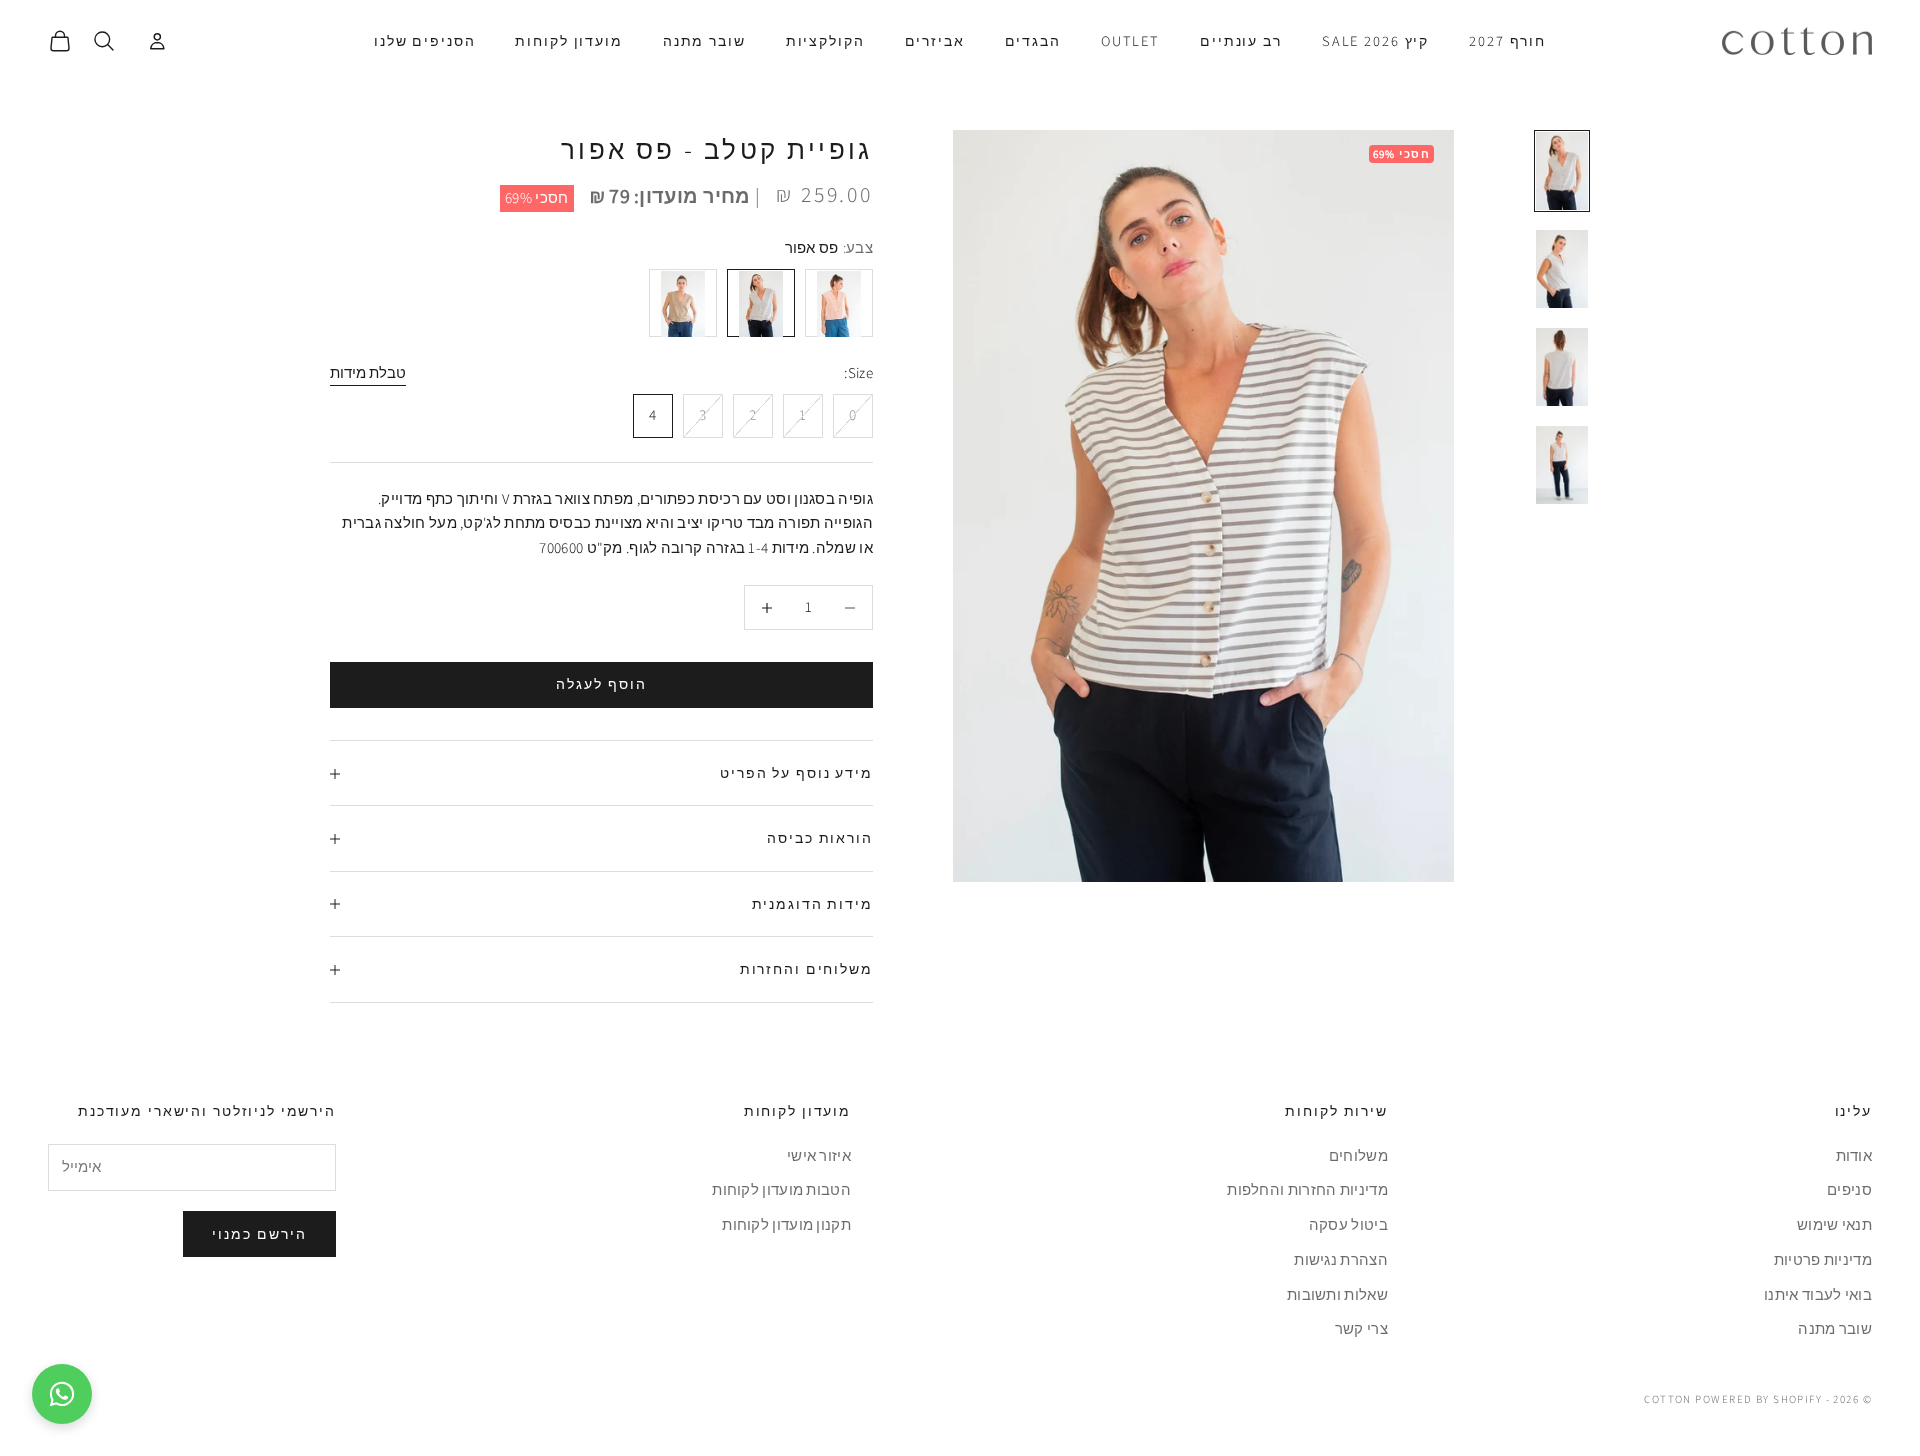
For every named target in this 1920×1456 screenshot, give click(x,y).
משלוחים (1358, 1155)
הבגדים (1033, 40)
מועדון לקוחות (568, 40)
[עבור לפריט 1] (1562, 171)
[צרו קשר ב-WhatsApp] (62, 1394)
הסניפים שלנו (424, 40)
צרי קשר (1361, 1328)
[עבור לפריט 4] (1562, 465)
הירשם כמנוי (259, 1234)
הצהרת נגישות (1341, 1259)
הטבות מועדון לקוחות (781, 1189)
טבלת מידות (368, 373)
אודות (1854, 1155)
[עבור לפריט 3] (1562, 367)
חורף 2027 (1507, 40)
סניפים (1849, 1189)
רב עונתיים (1241, 40)
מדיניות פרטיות (1823, 1259)
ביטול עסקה (1348, 1224)
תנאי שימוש (1834, 1224)
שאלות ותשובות (1337, 1294)
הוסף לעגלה (601, 685)
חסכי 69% (536, 197)
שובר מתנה (704, 40)
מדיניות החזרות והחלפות (1307, 1189)
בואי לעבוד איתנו (1818, 1294)
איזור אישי (819, 1155)
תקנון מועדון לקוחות (786, 1224)
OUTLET (1130, 40)
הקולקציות (825, 40)
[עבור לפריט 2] (1562, 269)
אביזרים (935, 40)
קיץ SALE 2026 (1375, 40)
